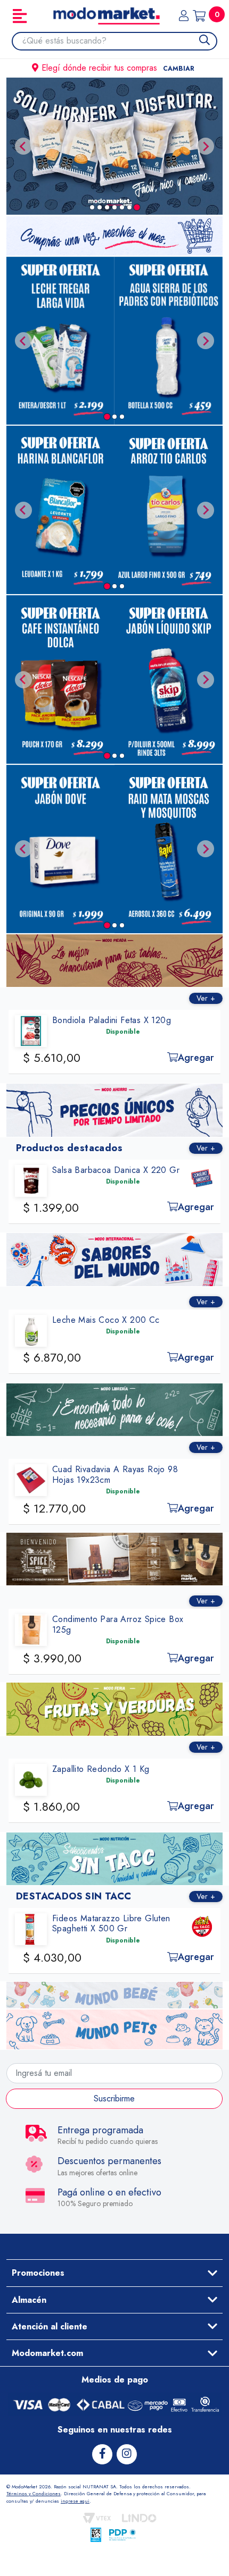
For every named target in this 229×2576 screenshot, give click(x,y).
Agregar (98, 1058)
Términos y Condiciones (34, 2493)
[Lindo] (139, 2518)
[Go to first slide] (206, 146)
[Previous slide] (23, 146)
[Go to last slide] (23, 341)
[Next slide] (206, 341)
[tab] (92, 207)
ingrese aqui (75, 2501)
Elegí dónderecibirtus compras (118, 68)
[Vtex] (97, 2518)
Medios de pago (115, 2380)
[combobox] (120, 41)
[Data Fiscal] (96, 2535)
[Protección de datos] (122, 2535)
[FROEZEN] (114, 146)
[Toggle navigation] (20, 16)
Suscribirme (114, 2098)
